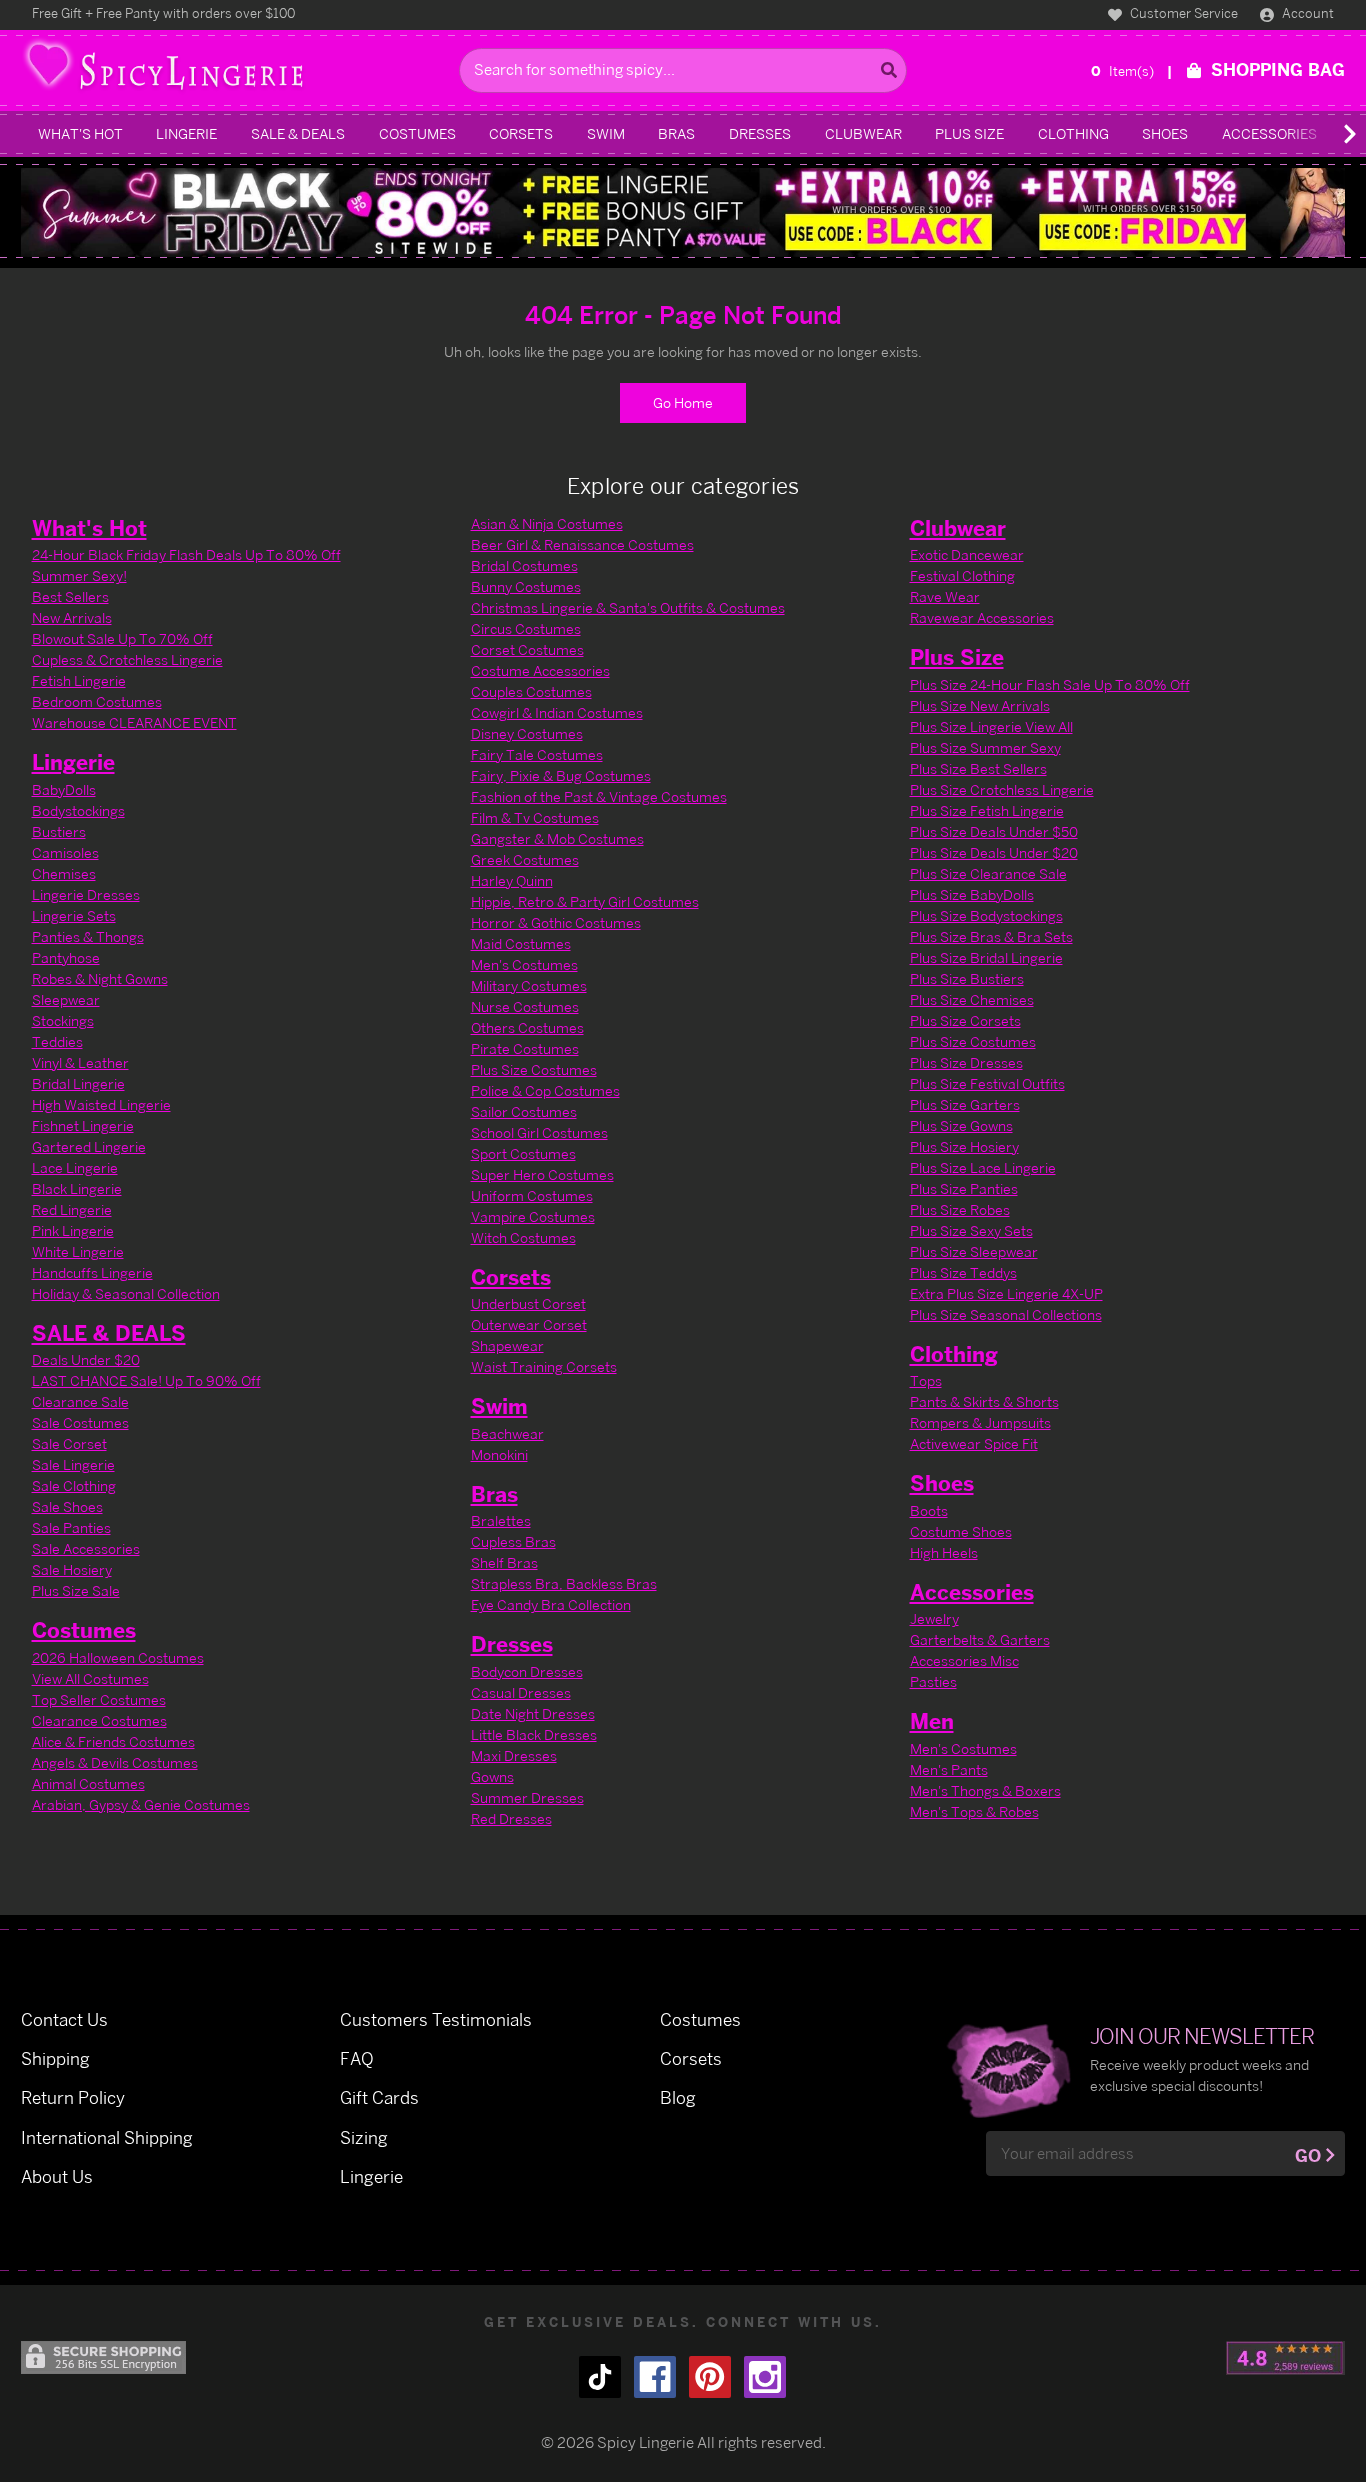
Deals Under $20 (86, 1359)
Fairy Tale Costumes (537, 754)
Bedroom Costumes (97, 701)
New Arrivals (72, 617)
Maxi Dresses (514, 1755)
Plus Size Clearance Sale (988, 873)
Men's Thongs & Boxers (985, 1790)
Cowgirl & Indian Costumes (557, 712)
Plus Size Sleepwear (974, 1251)
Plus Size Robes (960, 1209)
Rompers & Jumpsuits (980, 1422)
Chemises (64, 873)
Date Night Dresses (533, 1713)
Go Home (683, 402)
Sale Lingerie (73, 1464)
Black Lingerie (77, 1188)
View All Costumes (90, 1678)
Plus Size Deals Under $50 (994, 831)
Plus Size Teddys (963, 1272)
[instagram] (765, 2377)
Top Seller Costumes (99, 1699)
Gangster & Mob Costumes (557, 838)
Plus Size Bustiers (967, 978)
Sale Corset (69, 1443)
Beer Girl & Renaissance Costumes (582, 544)
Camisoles (65, 852)
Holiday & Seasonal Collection (126, 1293)
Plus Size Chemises (972, 999)
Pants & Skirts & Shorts (984, 1401)
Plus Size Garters (965, 1104)
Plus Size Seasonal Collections (1006, 1314)
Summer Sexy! (79, 575)
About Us (57, 2176)
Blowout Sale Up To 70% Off (122, 638)
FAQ (357, 2058)
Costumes (417, 133)
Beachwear (507, 1433)
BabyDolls (64, 789)
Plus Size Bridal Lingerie (986, 957)
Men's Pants (949, 1769)
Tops (926, 1380)
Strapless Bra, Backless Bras (564, 1583)
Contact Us (64, 2019)
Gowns (492, 1776)
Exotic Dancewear (967, 554)
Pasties (933, 1681)
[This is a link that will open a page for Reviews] (1285, 2358)
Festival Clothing (962, 575)
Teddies (57, 1041)
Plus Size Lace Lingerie (983, 1167)
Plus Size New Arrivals (980, 705)
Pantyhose (66, 957)
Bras (676, 133)
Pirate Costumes (525, 1048)
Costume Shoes (961, 1531)
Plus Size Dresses (966, 1062)
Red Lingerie (72, 1209)
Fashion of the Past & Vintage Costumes (599, 796)
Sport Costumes (523, 1153)
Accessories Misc (964, 1660)
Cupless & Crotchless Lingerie (127, 659)
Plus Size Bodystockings (986, 915)
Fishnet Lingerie (83, 1125)
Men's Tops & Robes (974, 1811)
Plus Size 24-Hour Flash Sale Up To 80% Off (1050, 684)
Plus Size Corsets (965, 1020)
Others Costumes (527, 1027)
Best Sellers (70, 596)
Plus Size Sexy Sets (971, 1230)
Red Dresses (511, 1818)
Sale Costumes (80, 1422)
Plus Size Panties (964, 1188)
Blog (678, 2097)
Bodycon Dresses (527, 1671)
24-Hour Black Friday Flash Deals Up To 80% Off (186, 554)
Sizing (364, 2137)
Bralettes (501, 1520)
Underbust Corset (528, 1303)
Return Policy (73, 2097)
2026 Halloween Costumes (118, 1657)
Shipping (55, 2058)
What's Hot (80, 133)
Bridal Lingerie (78, 1083)
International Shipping (107, 2137)
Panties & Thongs (88, 936)
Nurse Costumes (525, 1006)
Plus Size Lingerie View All (991, 726)
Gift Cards (379, 2097)
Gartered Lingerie (89, 1146)
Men (932, 1721)
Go (1308, 2155)
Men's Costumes (524, 964)
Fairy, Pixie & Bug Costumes (561, 775)
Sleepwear (66, 999)
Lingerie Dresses (86, 894)
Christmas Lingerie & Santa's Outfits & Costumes (628, 607)
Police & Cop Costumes (545, 1090)
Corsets (521, 133)
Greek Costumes (525, 859)
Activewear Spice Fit (974, 1443)
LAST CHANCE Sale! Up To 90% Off (146, 1380)
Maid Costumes (521, 943)
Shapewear (507, 1345)
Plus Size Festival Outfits (987, 1083)
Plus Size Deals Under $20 (994, 852)
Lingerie (186, 133)
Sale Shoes (67, 1506)
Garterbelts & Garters (980, 1639)
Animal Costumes (88, 1783)
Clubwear (863, 133)
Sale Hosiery (72, 1569)
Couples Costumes (531, 691)
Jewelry (934, 1618)
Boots (929, 1510)
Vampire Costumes (533, 1216)
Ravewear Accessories (982, 617)
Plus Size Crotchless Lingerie (1002, 789)
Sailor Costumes (524, 1111)
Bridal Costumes (524, 565)
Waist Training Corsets (544, 1366)
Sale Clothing (74, 1485)
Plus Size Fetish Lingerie (987, 810)
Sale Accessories (86, 1548)
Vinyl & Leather (80, 1062)
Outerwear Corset (529, 1324)
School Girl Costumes (539, 1132)
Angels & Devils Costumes (115, 1762)
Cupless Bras (513, 1541)
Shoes (1165, 133)
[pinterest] (710, 2377)
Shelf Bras (504, 1562)
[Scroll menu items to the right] (1326, 134)
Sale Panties (71, 1527)
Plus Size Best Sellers (978, 768)
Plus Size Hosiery (964, 1146)
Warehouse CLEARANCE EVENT (134, 722)
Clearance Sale (80, 1401)
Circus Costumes (526, 628)
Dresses (760, 133)
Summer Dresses (527, 1797)
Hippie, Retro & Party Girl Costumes (585, 901)
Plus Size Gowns (961, 1125)
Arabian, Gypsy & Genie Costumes (141, 1804)
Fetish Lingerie (79, 680)
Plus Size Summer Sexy (985, 747)
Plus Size (969, 133)
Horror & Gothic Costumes (556, 922)
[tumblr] (600, 2377)
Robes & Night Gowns (100, 978)
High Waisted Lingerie (101, 1104)
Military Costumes (529, 985)
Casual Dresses (521, 1692)
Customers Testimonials (436, 2019)
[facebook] (655, 2377)
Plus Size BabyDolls (972, 894)
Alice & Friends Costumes (113, 1741)
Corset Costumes (527, 649)
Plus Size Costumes (534, 1069)
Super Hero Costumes (542, 1174)
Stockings (63, 1020)
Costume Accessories (540, 670)
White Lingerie (78, 1251)
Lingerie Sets (74, 915)
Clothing (1073, 133)
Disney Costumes (527, 733)
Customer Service (1182, 13)
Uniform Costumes (532, 1195)
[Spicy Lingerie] (234, 70)
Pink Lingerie (73, 1230)
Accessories (1269, 133)
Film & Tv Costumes (535, 817)
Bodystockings (78, 810)
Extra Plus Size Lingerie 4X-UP (1006, 1293)
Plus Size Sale (76, 1590)
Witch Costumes (523, 1237)
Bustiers (59, 831)
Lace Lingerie (75, 1167)
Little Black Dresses (534, 1734)
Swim (606, 133)
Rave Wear (945, 596)
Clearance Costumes (99, 1720)
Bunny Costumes (526, 586)
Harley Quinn (512, 880)
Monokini (499, 1454)
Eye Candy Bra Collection (551, 1604)
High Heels (944, 1552)
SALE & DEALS (298, 133)
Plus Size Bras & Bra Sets (991, 936)
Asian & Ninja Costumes (547, 523)
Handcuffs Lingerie (92, 1272)
